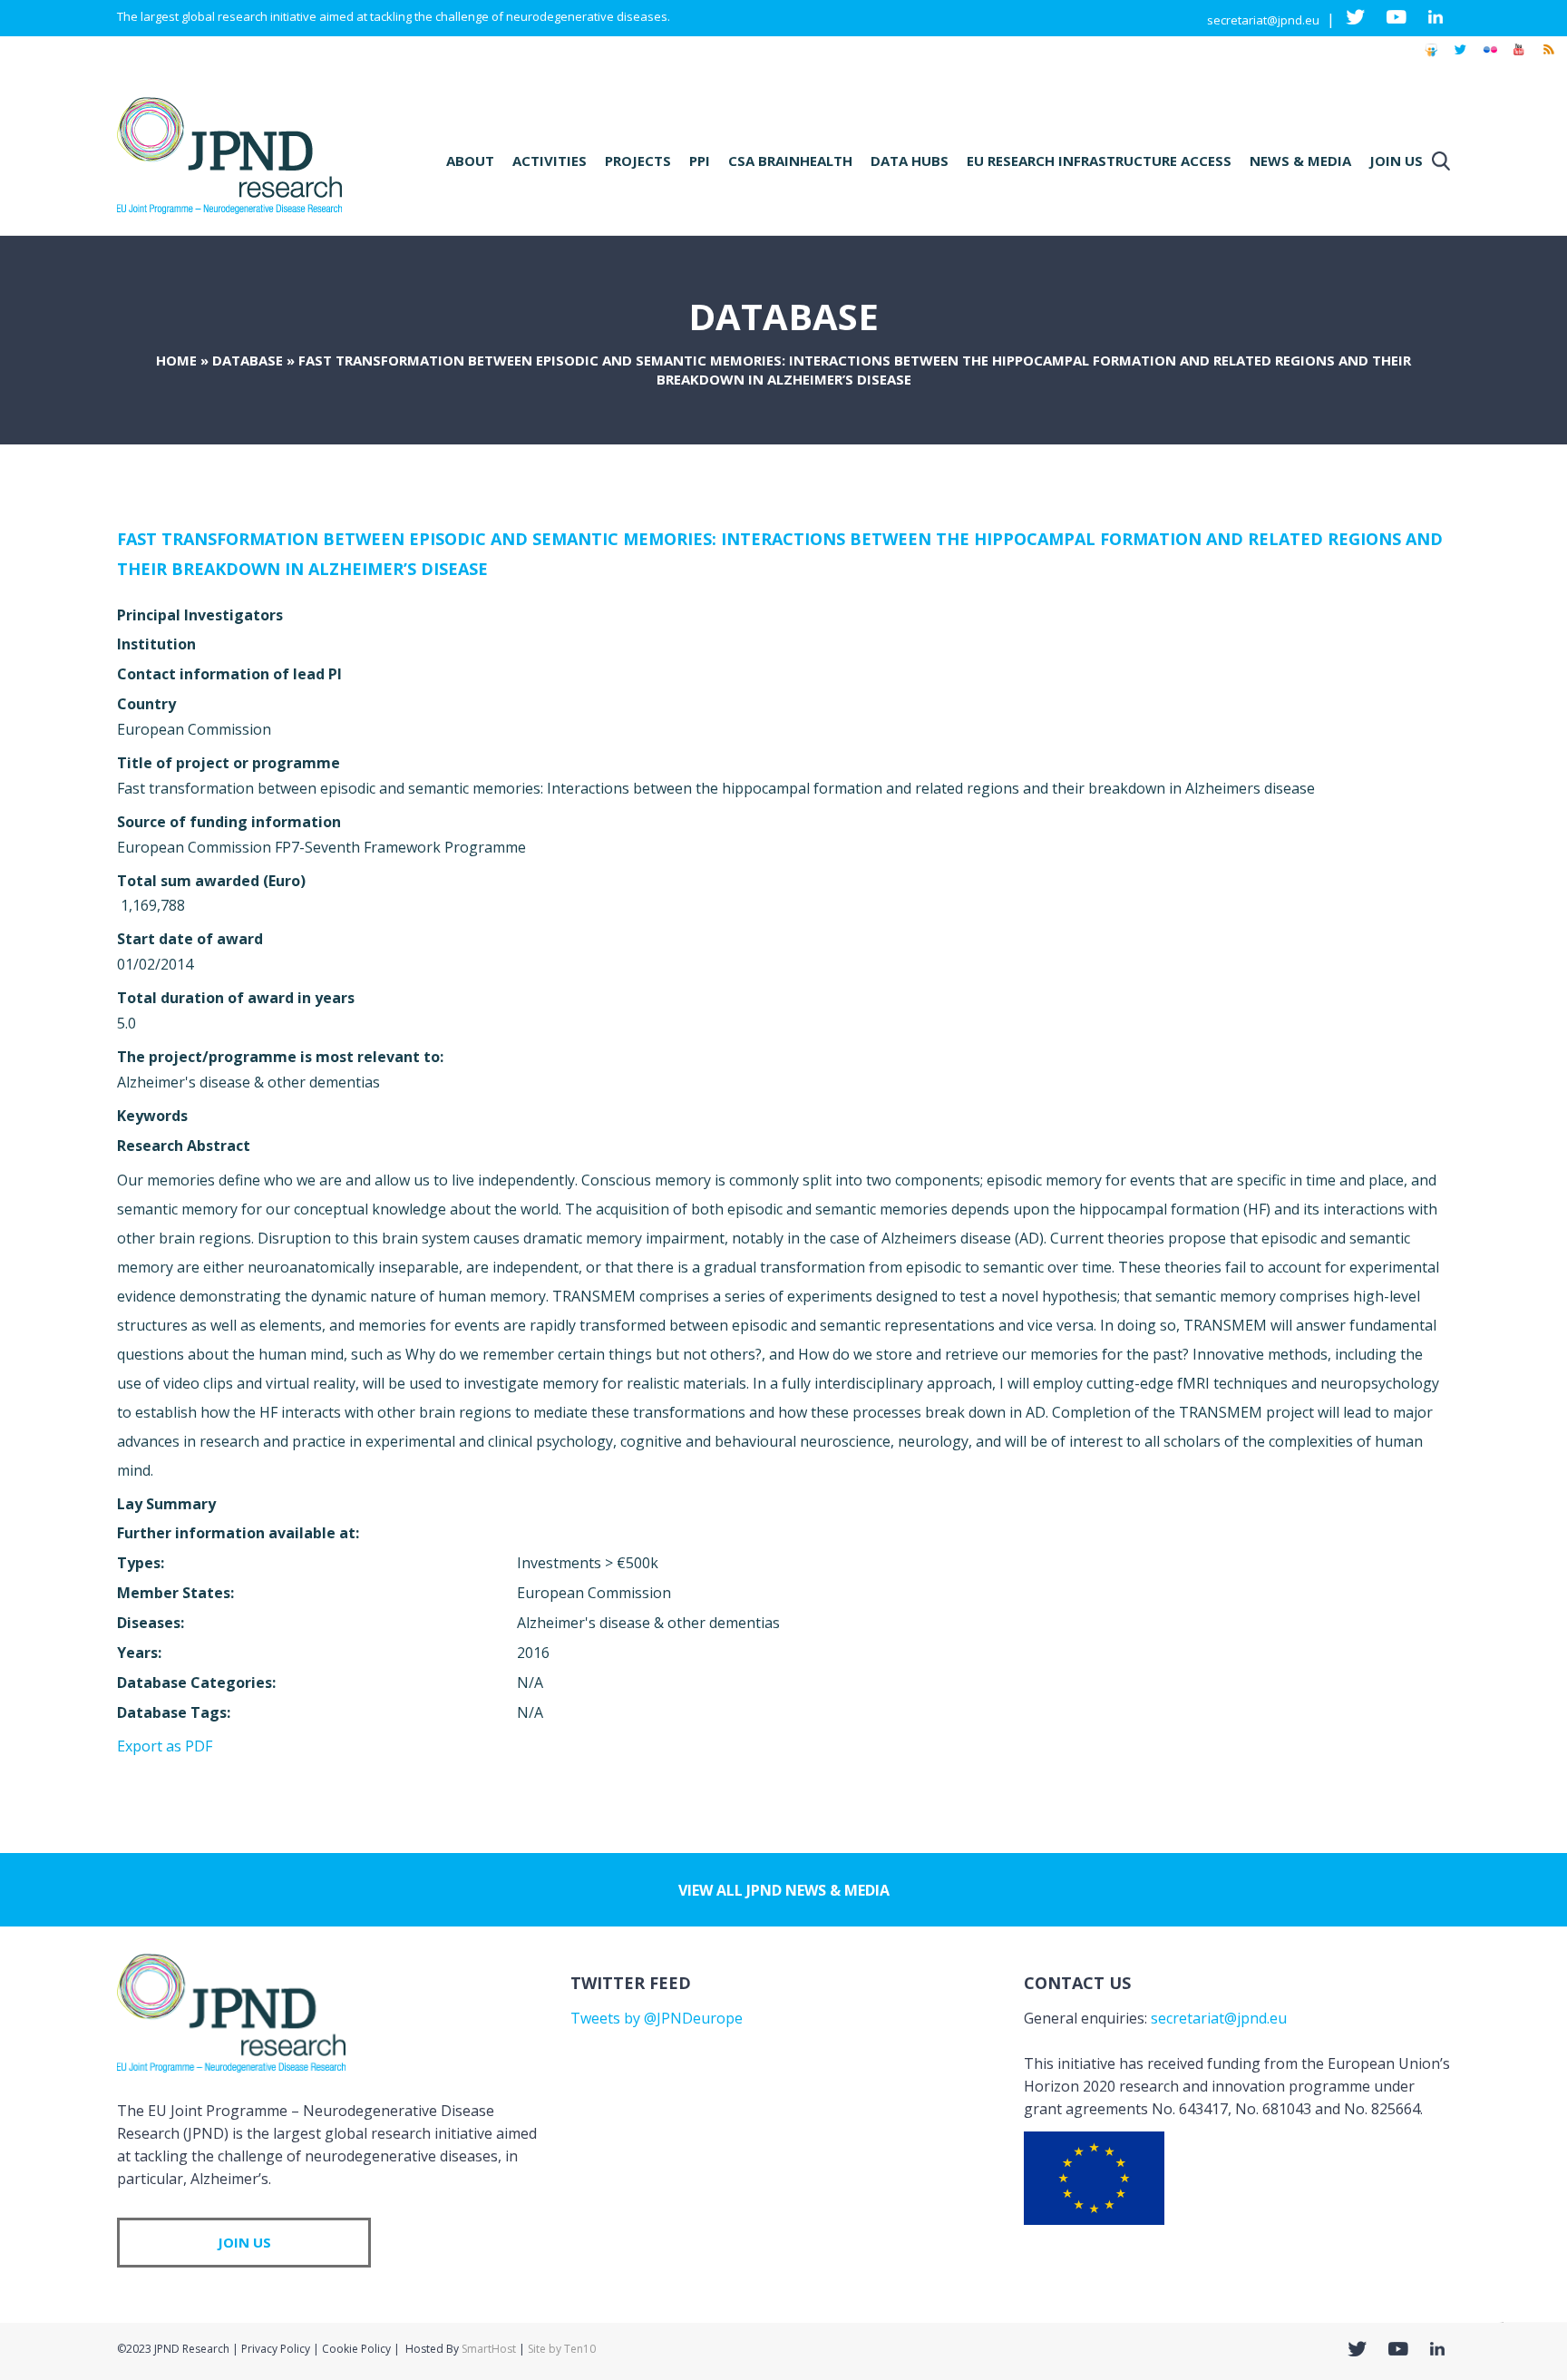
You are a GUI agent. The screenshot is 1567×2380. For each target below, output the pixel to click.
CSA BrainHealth (790, 161)
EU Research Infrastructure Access (1099, 161)
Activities (550, 161)
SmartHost (489, 2349)
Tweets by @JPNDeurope (657, 2018)
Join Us (1396, 161)
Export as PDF (165, 1746)
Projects (638, 161)
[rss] (1548, 58)
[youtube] (1519, 58)
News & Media (1300, 161)
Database (248, 360)
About (470, 161)
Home (176, 360)
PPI (700, 161)
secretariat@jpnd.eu (1263, 20)
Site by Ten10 (562, 2349)
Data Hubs (910, 161)
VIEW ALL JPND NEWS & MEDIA (784, 1890)
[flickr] (1490, 58)
